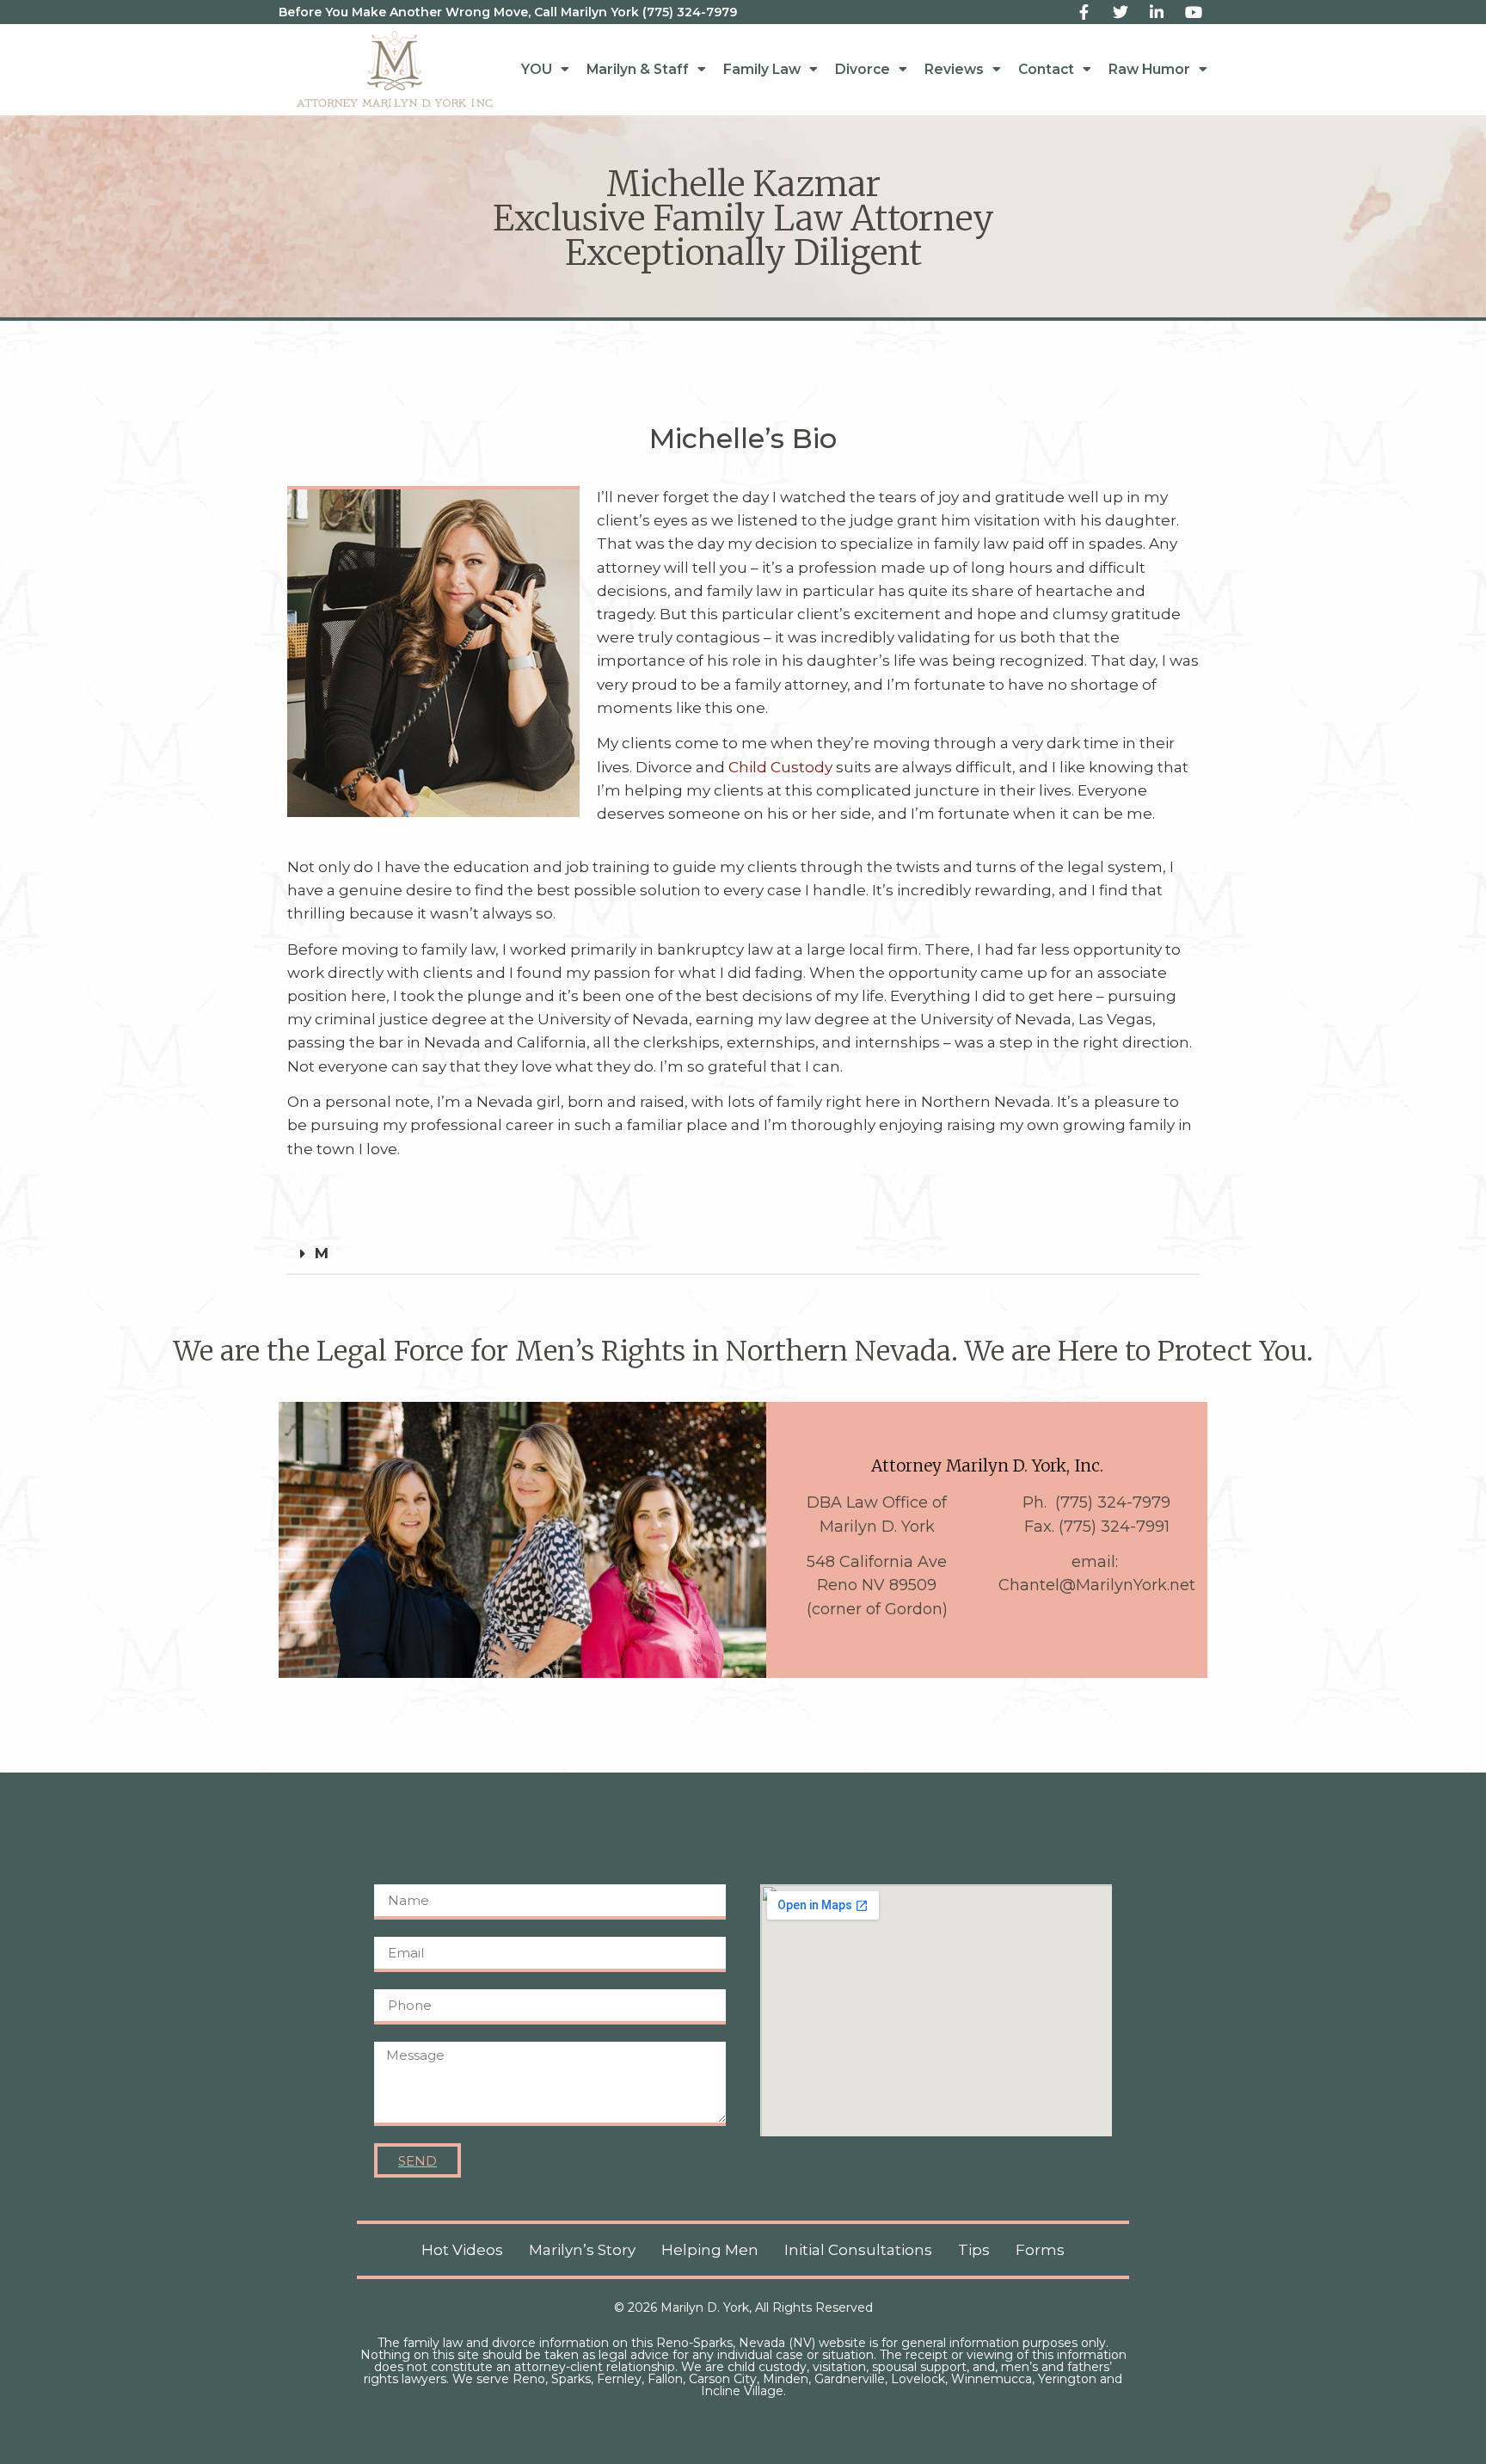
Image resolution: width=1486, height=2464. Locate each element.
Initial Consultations (858, 2250)
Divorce (863, 69)
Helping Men (710, 2250)
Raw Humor (1149, 69)
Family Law (762, 69)
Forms (1040, 2250)
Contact (1046, 69)
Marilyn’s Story (582, 2250)
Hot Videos (462, 2250)
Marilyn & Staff (638, 69)
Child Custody (780, 767)
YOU (537, 69)
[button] (743, 1254)
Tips (974, 2250)
